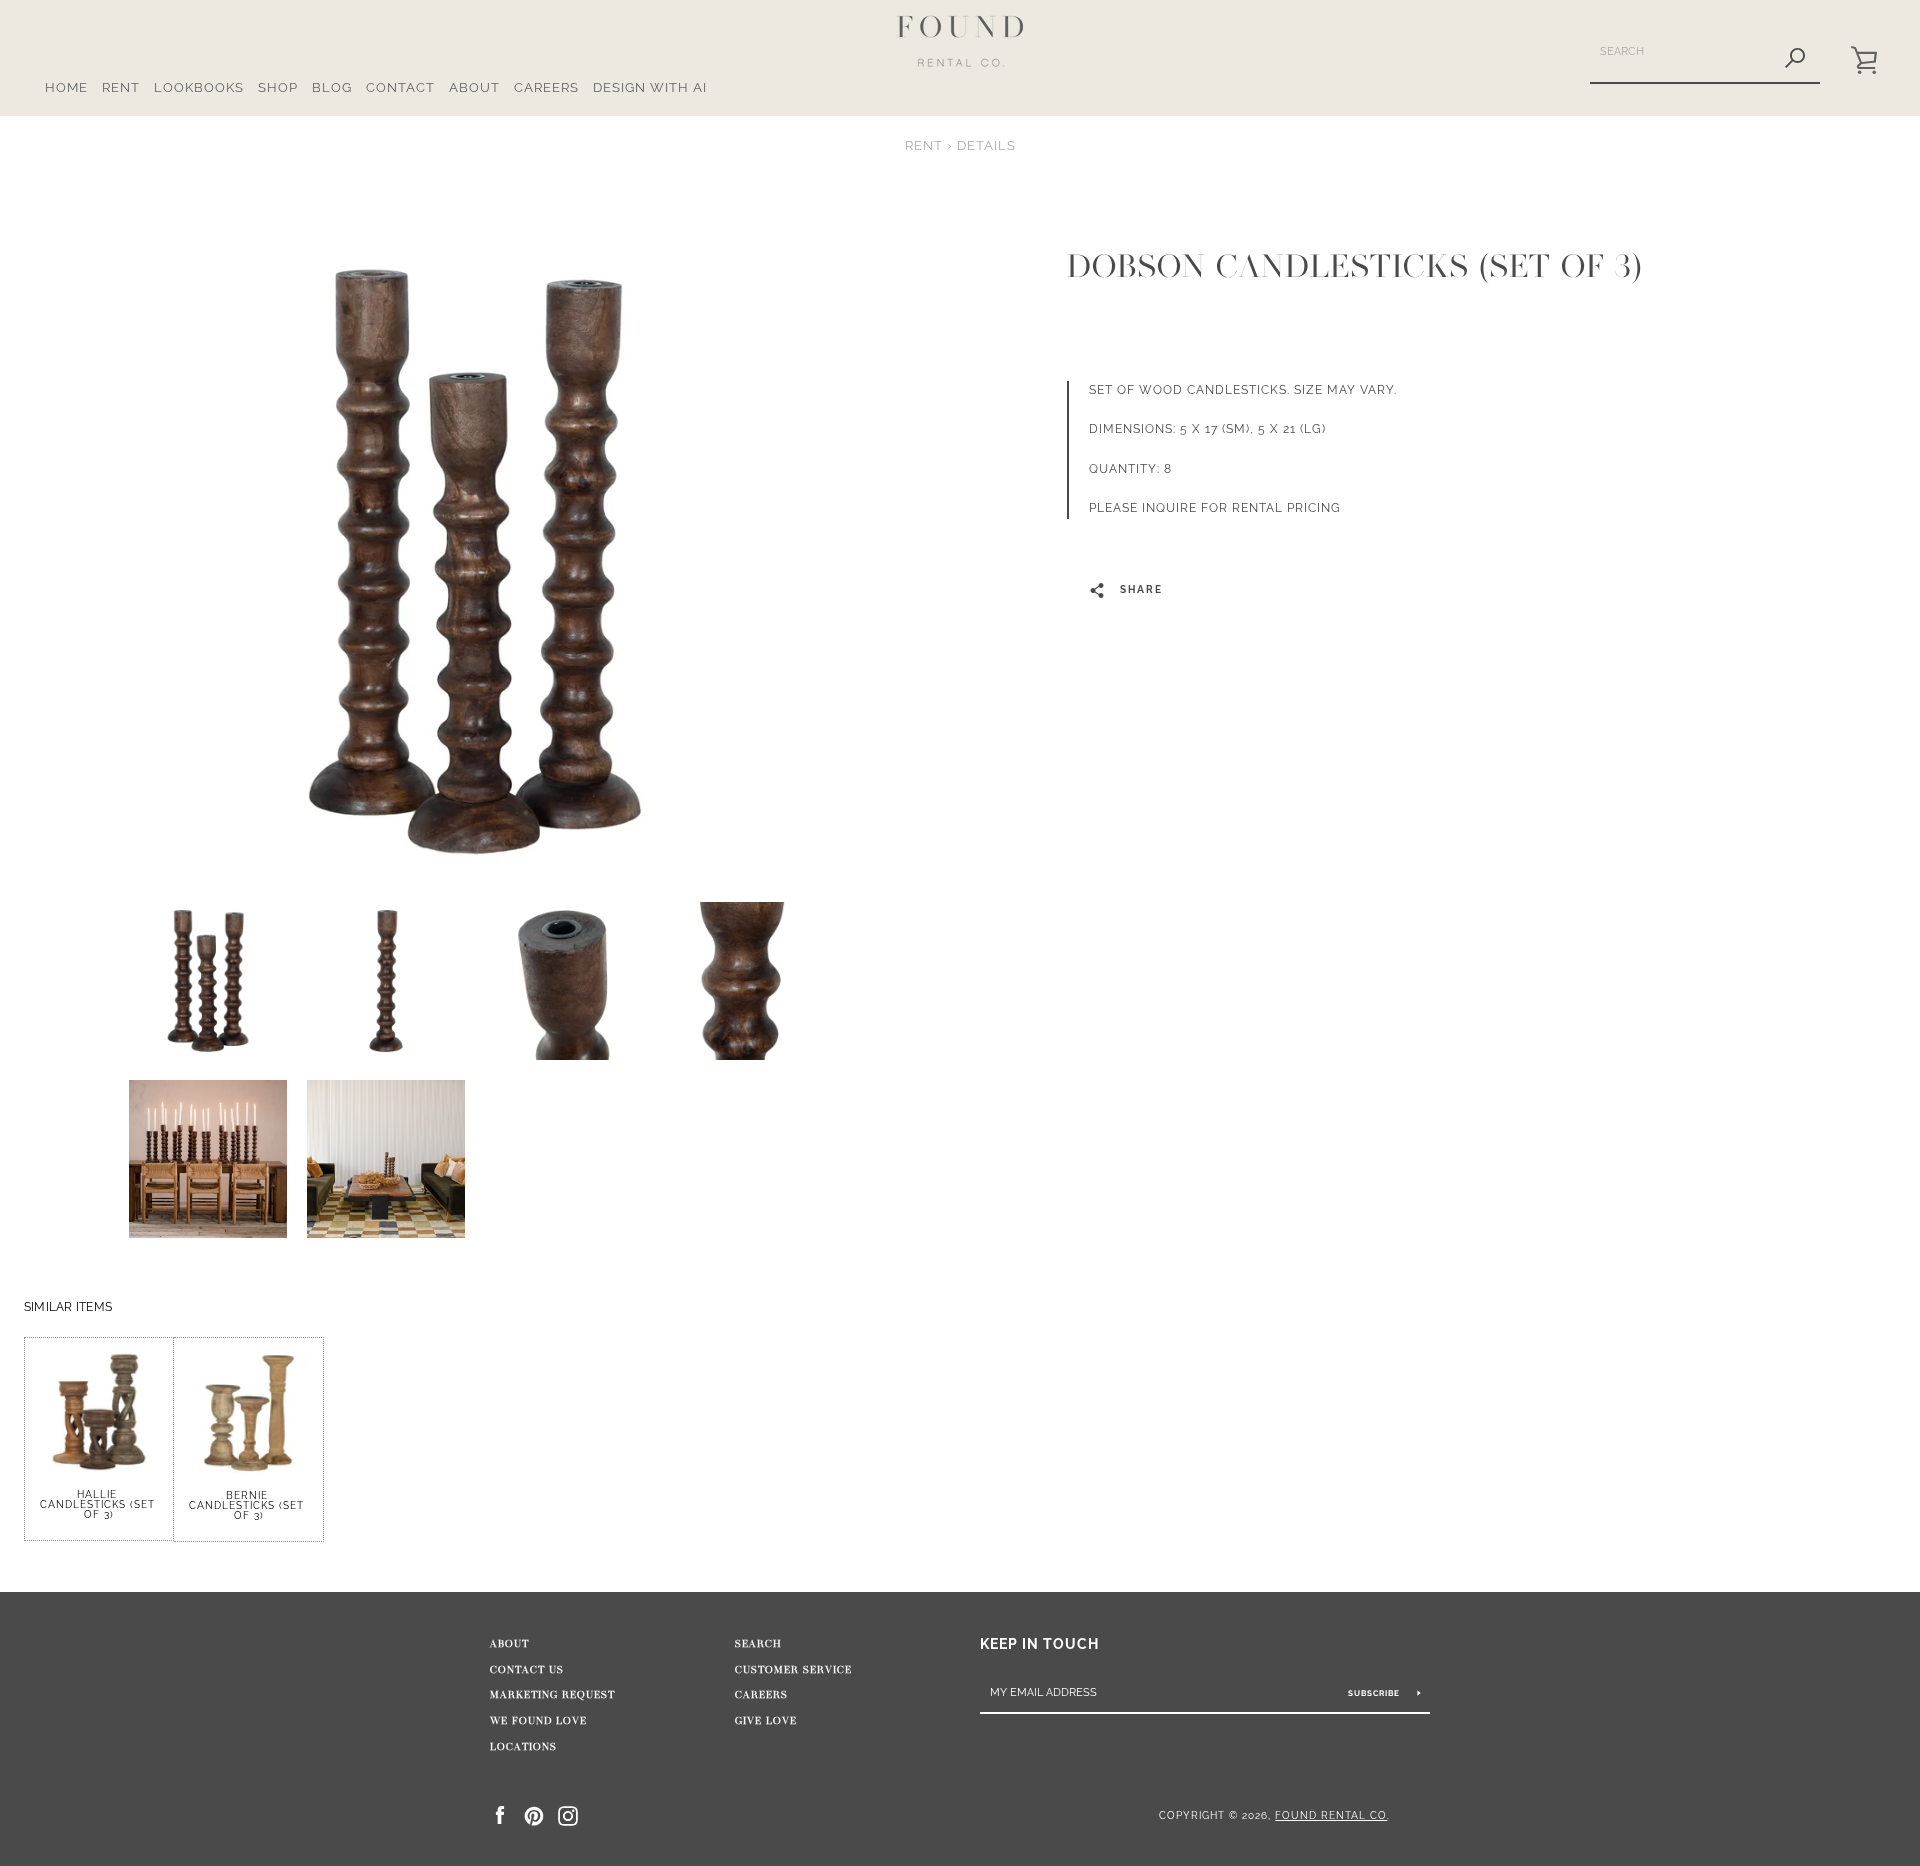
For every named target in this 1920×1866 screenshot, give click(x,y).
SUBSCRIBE (1375, 1693)
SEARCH (758, 1644)
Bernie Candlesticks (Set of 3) (248, 1505)
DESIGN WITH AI (650, 87)
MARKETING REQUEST (552, 1695)
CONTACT (400, 87)
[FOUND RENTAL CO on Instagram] (568, 1814)
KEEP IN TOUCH (1039, 1643)
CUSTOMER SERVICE (793, 1670)
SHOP (278, 87)
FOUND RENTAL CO (1331, 1815)
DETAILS (986, 145)
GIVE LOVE (766, 1721)
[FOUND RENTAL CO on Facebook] (500, 1814)
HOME (66, 87)
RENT (121, 87)
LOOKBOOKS (199, 87)
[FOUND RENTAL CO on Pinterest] (534, 1814)
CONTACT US (527, 1670)
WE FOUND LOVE (538, 1721)
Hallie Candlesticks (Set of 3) (99, 1504)
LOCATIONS (523, 1747)
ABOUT (474, 87)
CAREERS (546, 87)
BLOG (332, 87)
